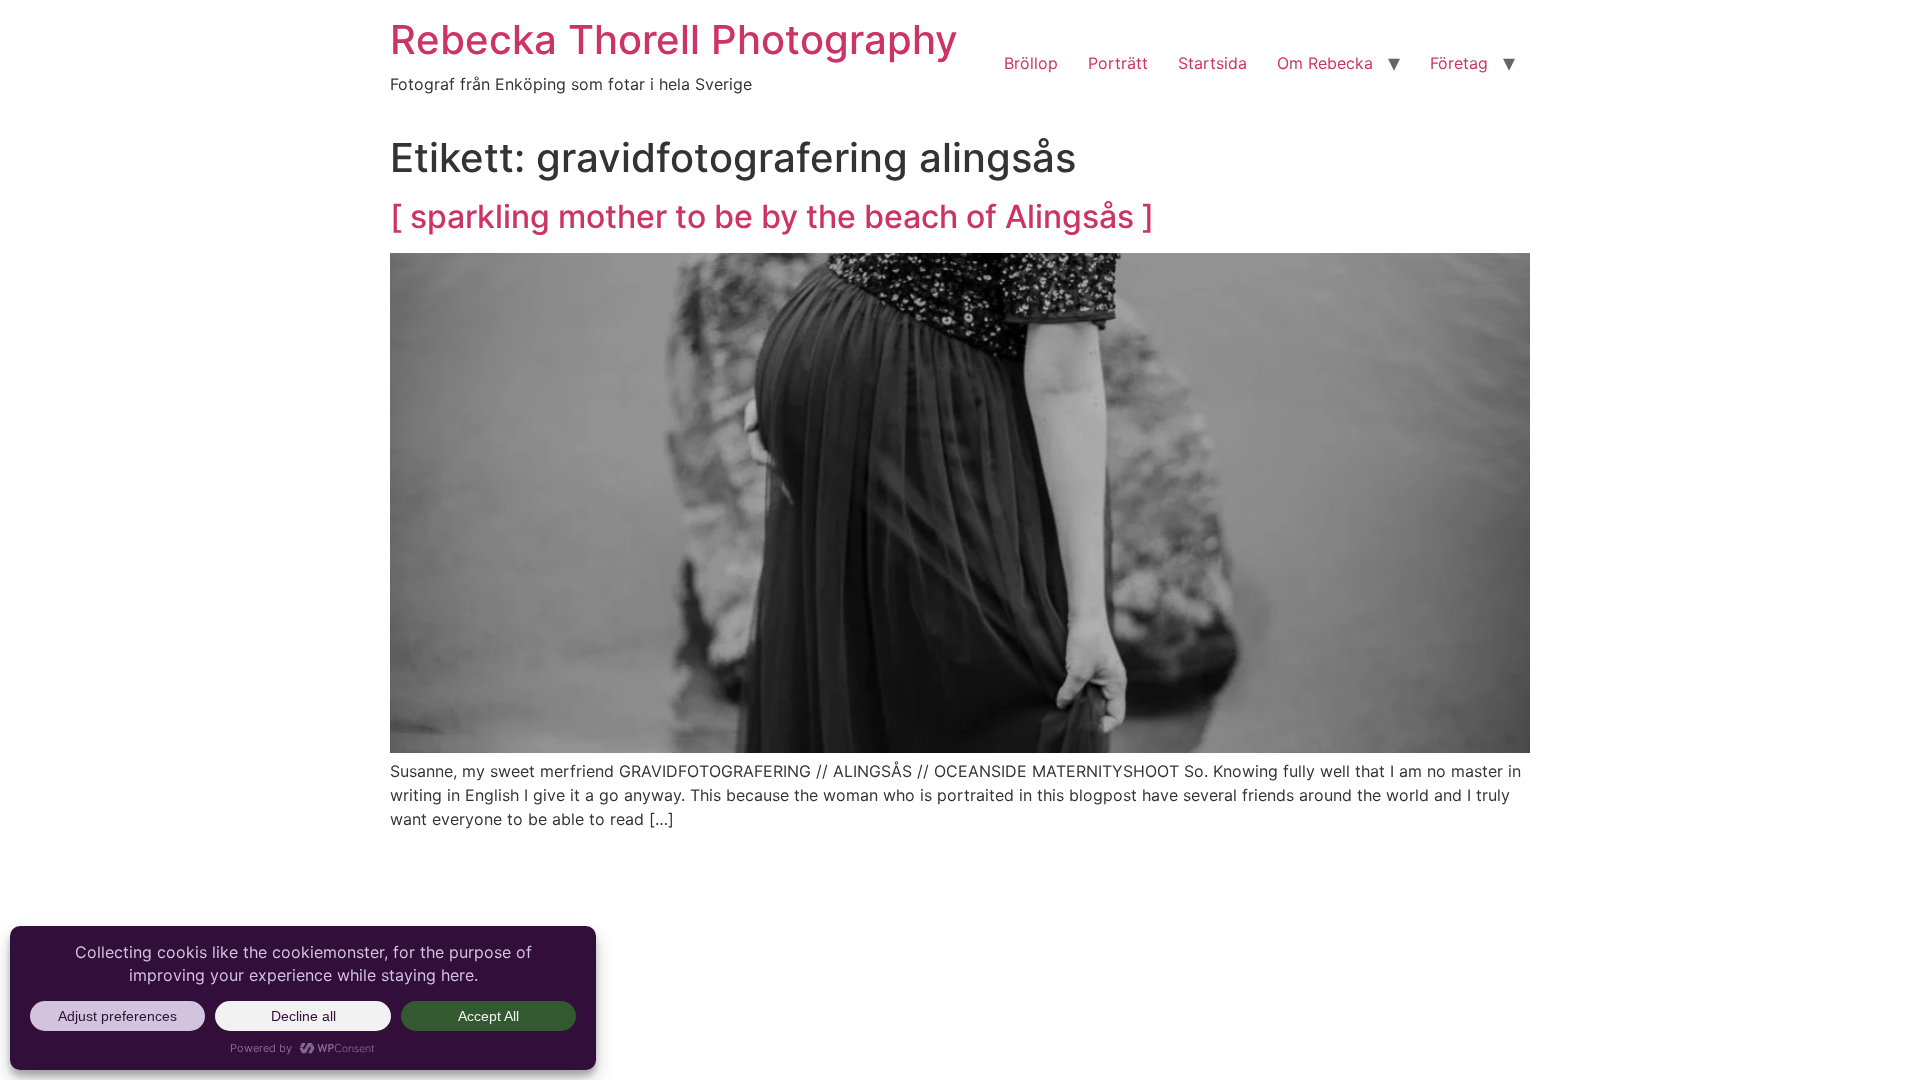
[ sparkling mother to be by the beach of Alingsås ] (772, 216)
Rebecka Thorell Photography (674, 39)
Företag (1459, 63)
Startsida (1212, 63)
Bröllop (1031, 63)
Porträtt (1118, 63)
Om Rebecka (1325, 63)
